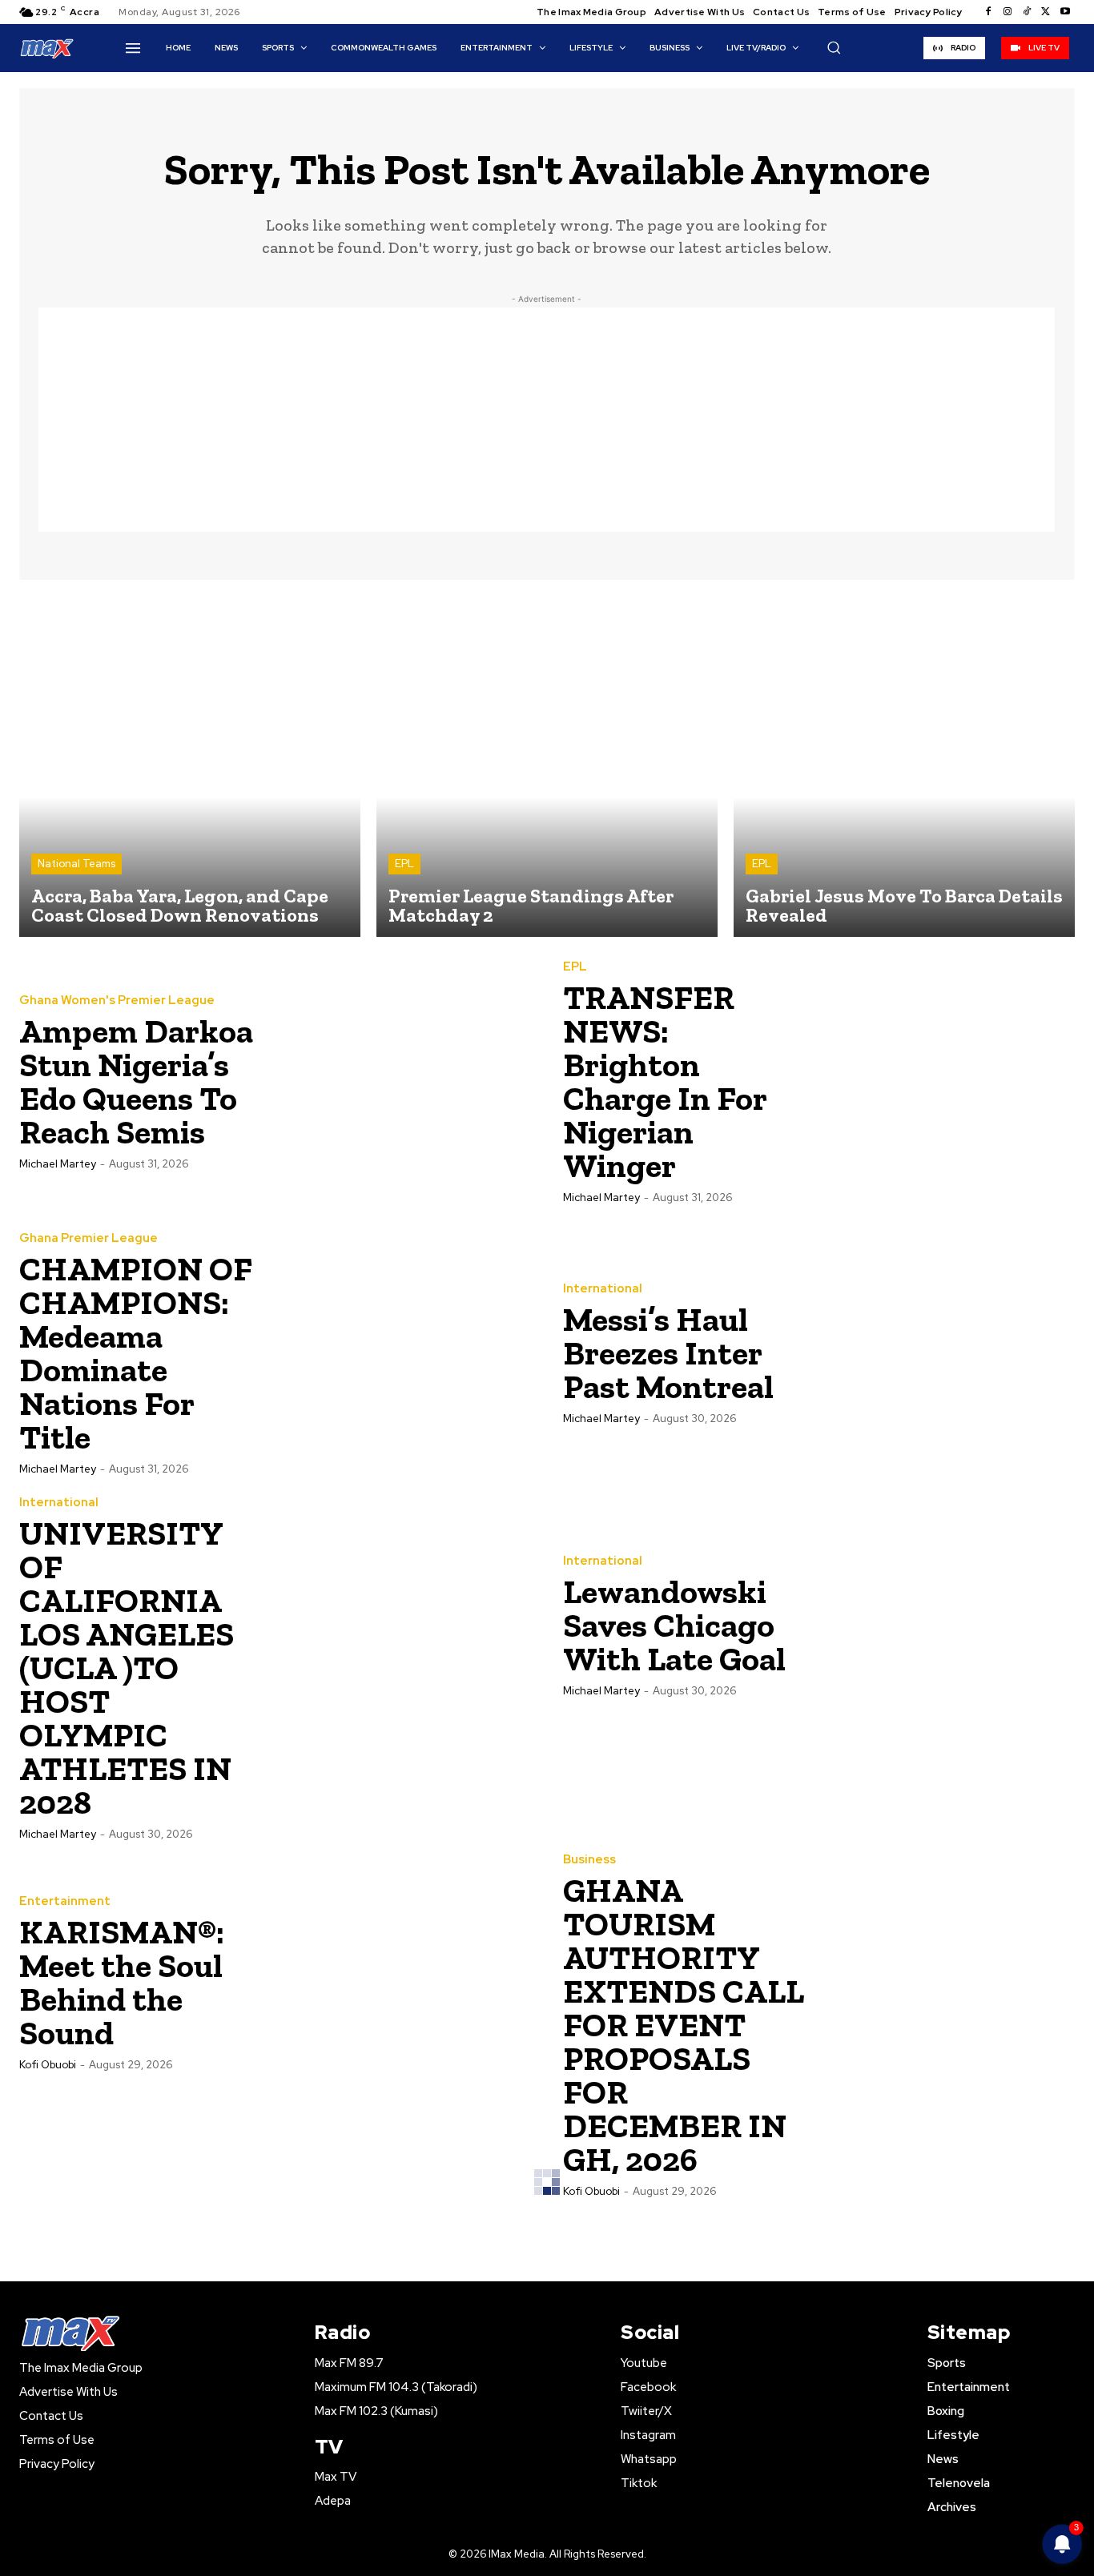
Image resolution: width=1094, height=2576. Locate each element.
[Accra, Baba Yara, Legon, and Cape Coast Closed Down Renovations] (190, 766)
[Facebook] (988, 12)
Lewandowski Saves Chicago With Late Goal (674, 1625)
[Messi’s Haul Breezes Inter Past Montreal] (947, 1352)
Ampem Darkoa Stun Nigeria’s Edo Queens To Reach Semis (136, 1081)
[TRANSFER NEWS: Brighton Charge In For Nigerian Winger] (947, 1081)
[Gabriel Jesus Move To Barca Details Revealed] (904, 766)
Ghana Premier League (88, 1238)
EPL (404, 864)
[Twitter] (1046, 12)
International (603, 1289)
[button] (834, 47)
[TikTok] (1027, 12)
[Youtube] (1065, 12)
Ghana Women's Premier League (117, 1001)
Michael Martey (58, 1164)
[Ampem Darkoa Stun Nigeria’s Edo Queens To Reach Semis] (404, 1081)
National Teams (76, 864)
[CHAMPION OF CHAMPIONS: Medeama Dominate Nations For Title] (404, 1352)
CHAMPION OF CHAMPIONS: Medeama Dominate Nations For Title (136, 1353)
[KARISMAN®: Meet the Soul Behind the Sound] (404, 1982)
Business (589, 1860)
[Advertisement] (547, 420)
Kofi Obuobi (48, 2065)
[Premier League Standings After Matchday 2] (547, 766)
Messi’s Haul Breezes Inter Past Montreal (668, 1353)
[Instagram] (1008, 12)
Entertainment (65, 1901)
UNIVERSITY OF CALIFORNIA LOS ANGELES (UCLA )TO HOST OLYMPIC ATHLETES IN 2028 (127, 1668)
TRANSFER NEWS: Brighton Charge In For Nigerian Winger (665, 1081)
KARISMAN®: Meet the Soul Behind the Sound (122, 1982)
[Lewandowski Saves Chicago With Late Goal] (947, 1625)
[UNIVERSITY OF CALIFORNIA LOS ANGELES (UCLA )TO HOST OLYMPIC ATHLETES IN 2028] (404, 1625)
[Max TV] (47, 48)
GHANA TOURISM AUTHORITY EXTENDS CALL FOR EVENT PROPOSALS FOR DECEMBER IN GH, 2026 (684, 2025)
